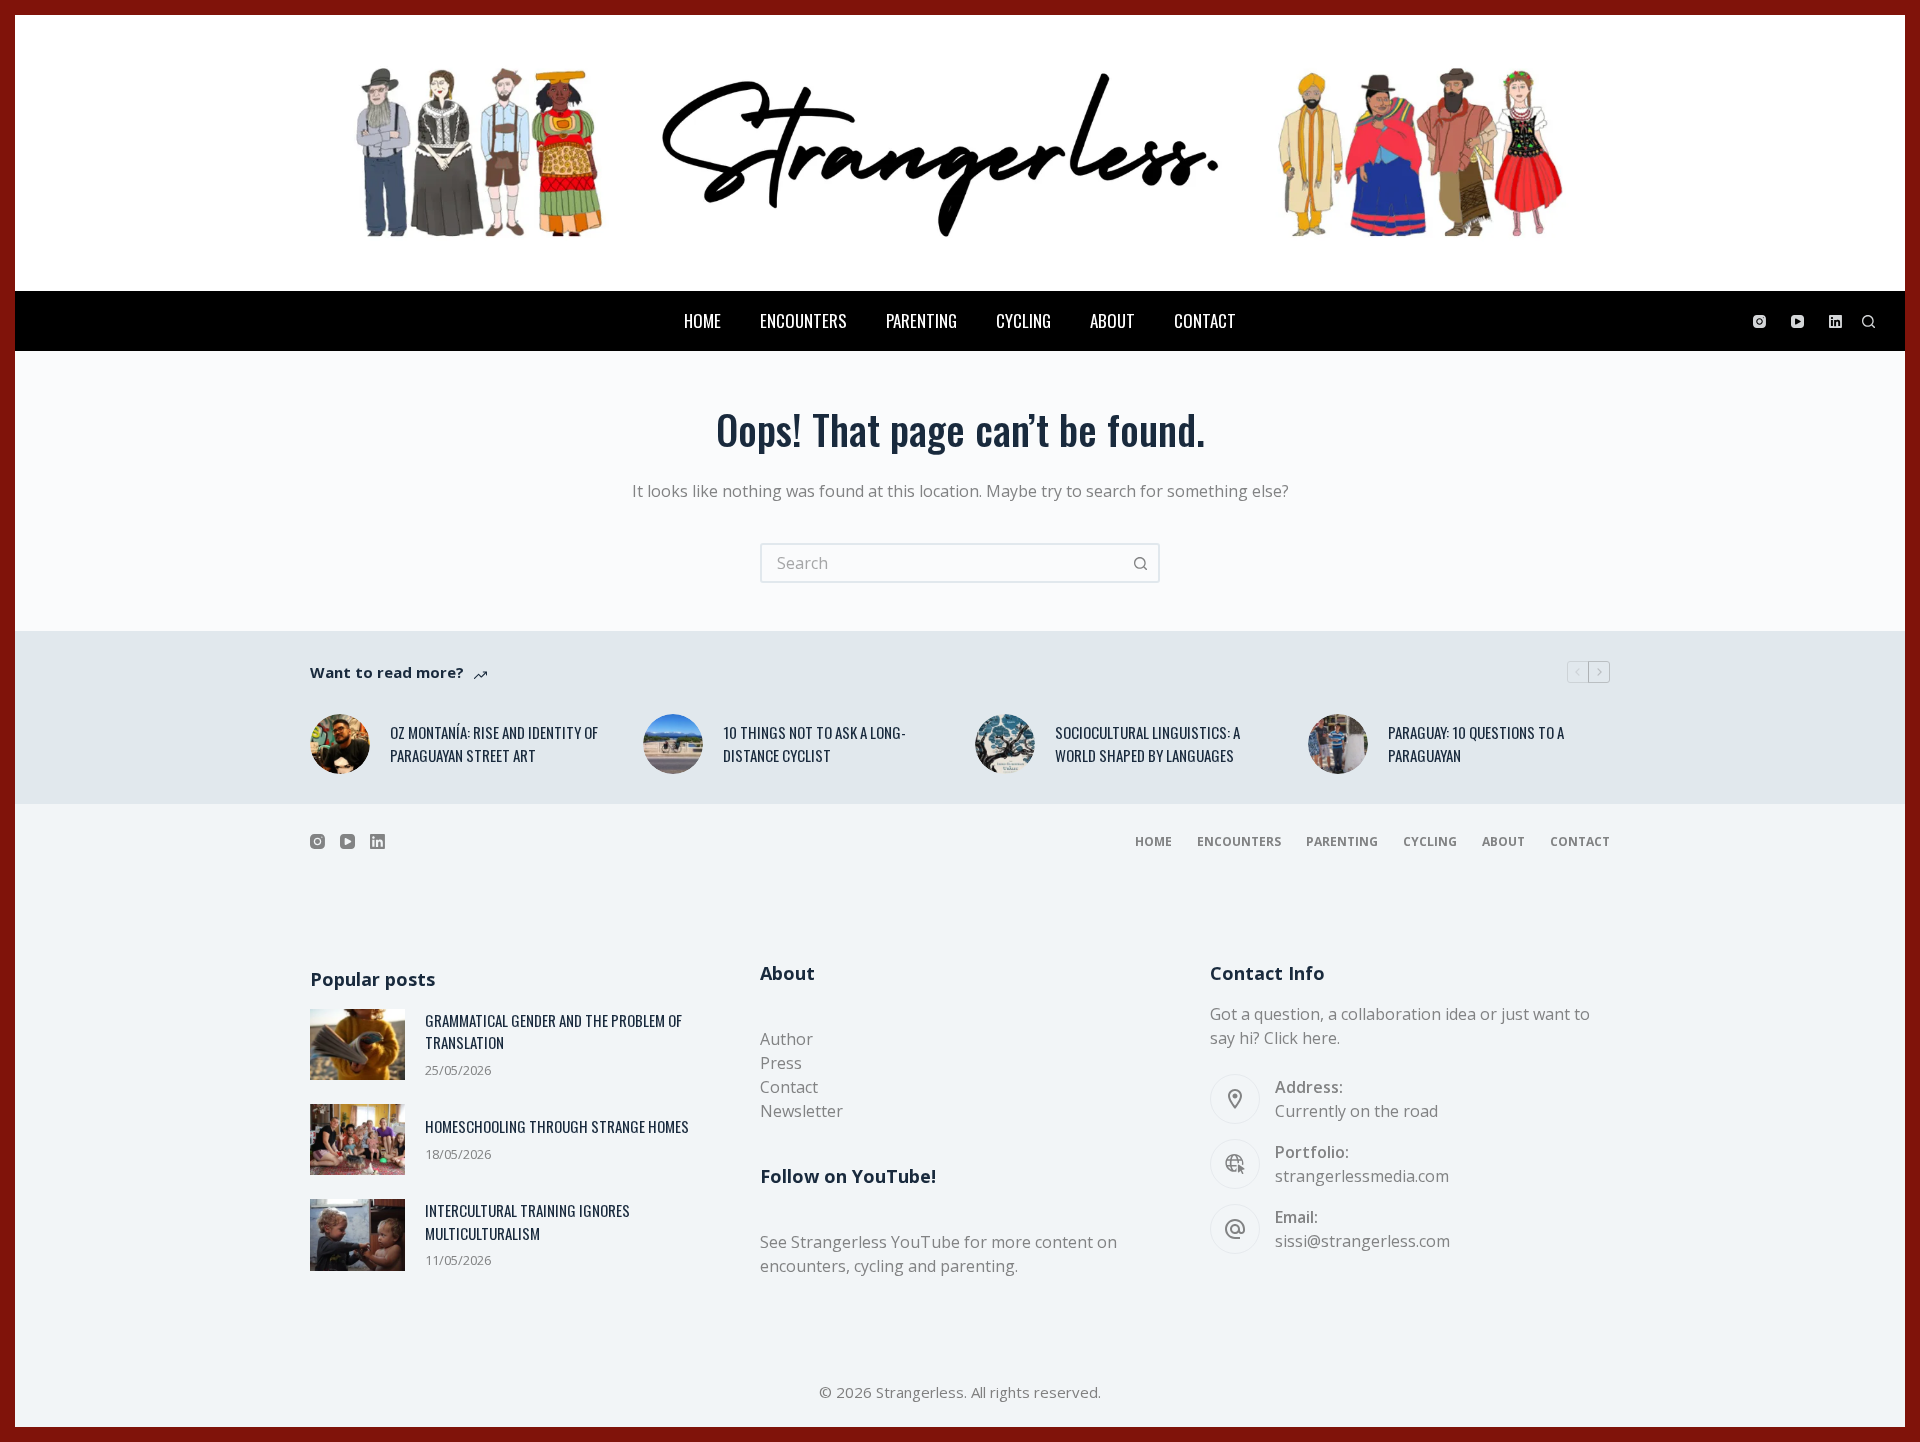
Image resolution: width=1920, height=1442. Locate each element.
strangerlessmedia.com (1362, 1176)
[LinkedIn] (1835, 321)
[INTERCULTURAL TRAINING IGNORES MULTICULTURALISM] (357, 1234)
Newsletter (801, 1111)
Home (702, 320)
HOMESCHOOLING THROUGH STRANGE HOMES (557, 1126)
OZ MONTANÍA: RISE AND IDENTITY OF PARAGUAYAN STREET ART (494, 743)
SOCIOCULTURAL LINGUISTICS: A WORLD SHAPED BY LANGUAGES (1147, 743)
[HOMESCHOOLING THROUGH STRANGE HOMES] (357, 1139)
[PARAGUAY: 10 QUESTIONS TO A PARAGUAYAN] (1338, 744)
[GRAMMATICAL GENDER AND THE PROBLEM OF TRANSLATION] (357, 1044)
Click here (1300, 1038)
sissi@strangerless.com (1362, 1241)
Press (781, 1063)
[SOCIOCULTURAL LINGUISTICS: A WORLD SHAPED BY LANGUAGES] (1005, 744)
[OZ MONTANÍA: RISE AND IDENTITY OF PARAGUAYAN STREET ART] (340, 744)
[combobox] (942, 563)
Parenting (921, 320)
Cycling (1023, 320)
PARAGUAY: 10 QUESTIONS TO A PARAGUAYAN (1476, 743)
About (1112, 320)
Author (786, 1039)
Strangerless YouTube (875, 1242)
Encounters (803, 320)
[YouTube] (1797, 321)
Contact (1205, 320)
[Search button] (1140, 563)
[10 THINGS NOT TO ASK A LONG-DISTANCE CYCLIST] (673, 744)
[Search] (1868, 321)
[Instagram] (1759, 321)
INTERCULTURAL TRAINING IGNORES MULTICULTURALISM (527, 1221)
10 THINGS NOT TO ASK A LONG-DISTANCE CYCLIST (814, 743)
